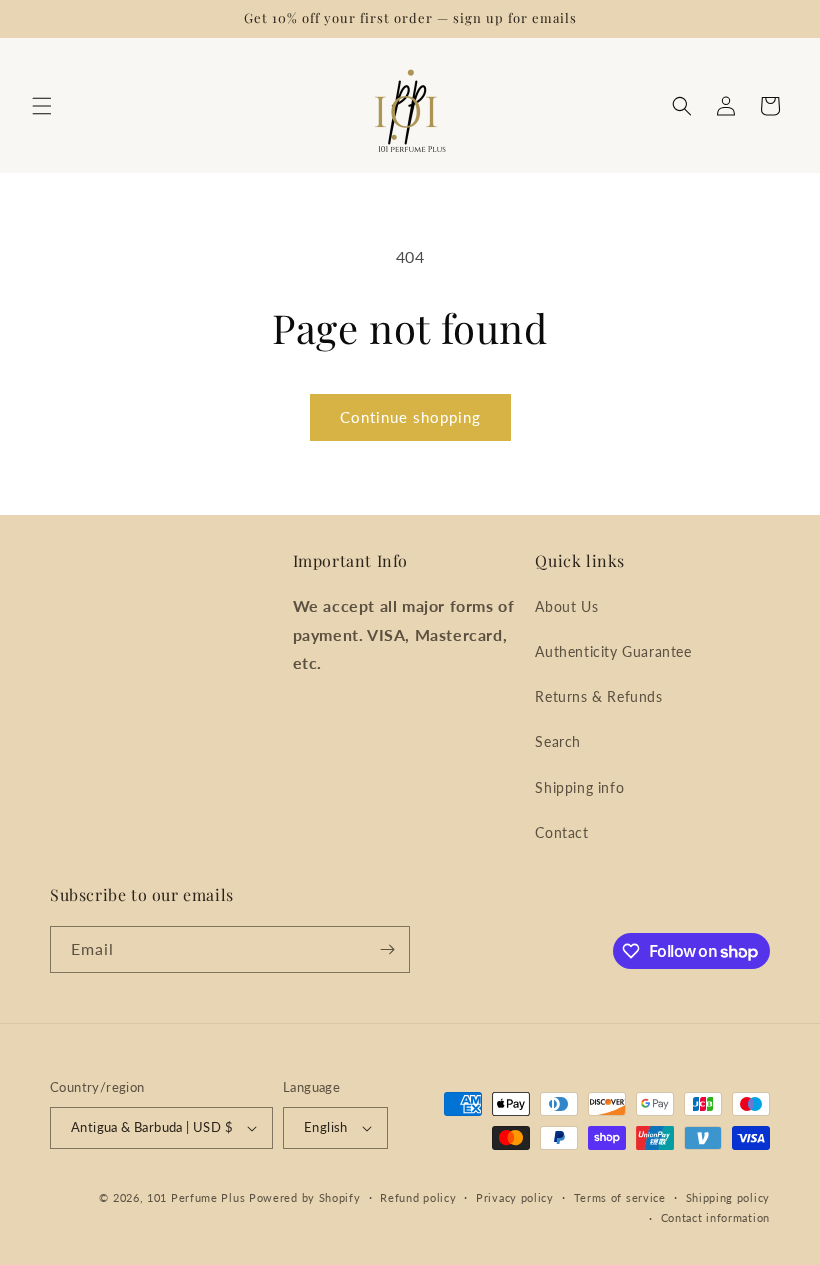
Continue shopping (410, 417)
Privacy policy (515, 1197)
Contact (561, 832)
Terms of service (620, 1197)
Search (558, 741)
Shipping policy (728, 1197)
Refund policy (418, 1197)
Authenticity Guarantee (613, 651)
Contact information (715, 1217)
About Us (566, 606)
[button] (42, 106)
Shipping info (579, 787)
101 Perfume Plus (196, 1197)
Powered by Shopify (305, 1197)
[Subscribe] (387, 949)
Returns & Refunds (598, 696)
